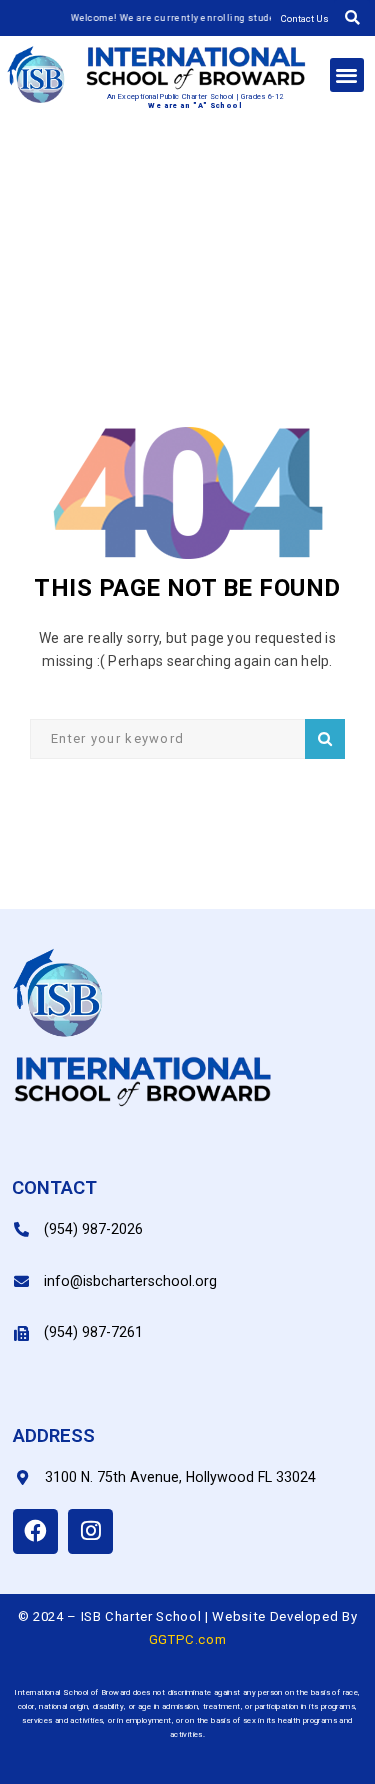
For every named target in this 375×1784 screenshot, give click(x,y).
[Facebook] (35, 1531)
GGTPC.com (188, 1639)
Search (325, 739)
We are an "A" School (195, 105)
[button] (352, 18)
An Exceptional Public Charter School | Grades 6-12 (195, 96)
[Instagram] (90, 1531)
